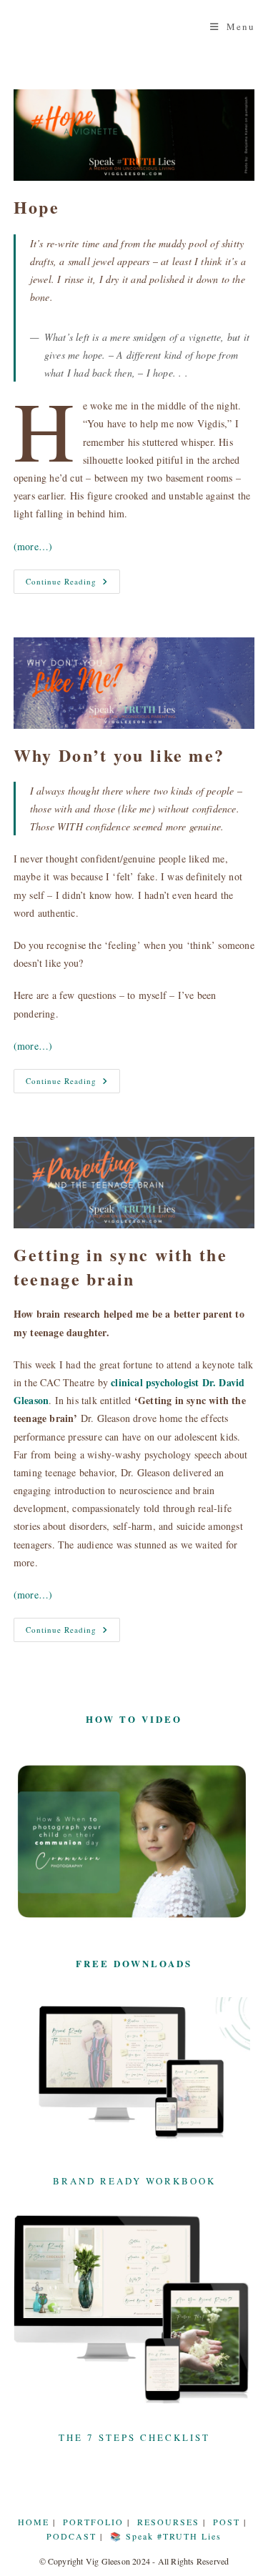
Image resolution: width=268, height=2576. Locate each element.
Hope (36, 207)
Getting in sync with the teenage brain (120, 1267)
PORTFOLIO (93, 2522)
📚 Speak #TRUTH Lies (166, 2536)
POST (227, 2522)
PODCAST (71, 2536)
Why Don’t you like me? (119, 755)
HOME (34, 2522)
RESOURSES (168, 2522)
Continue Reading (73, 581)
